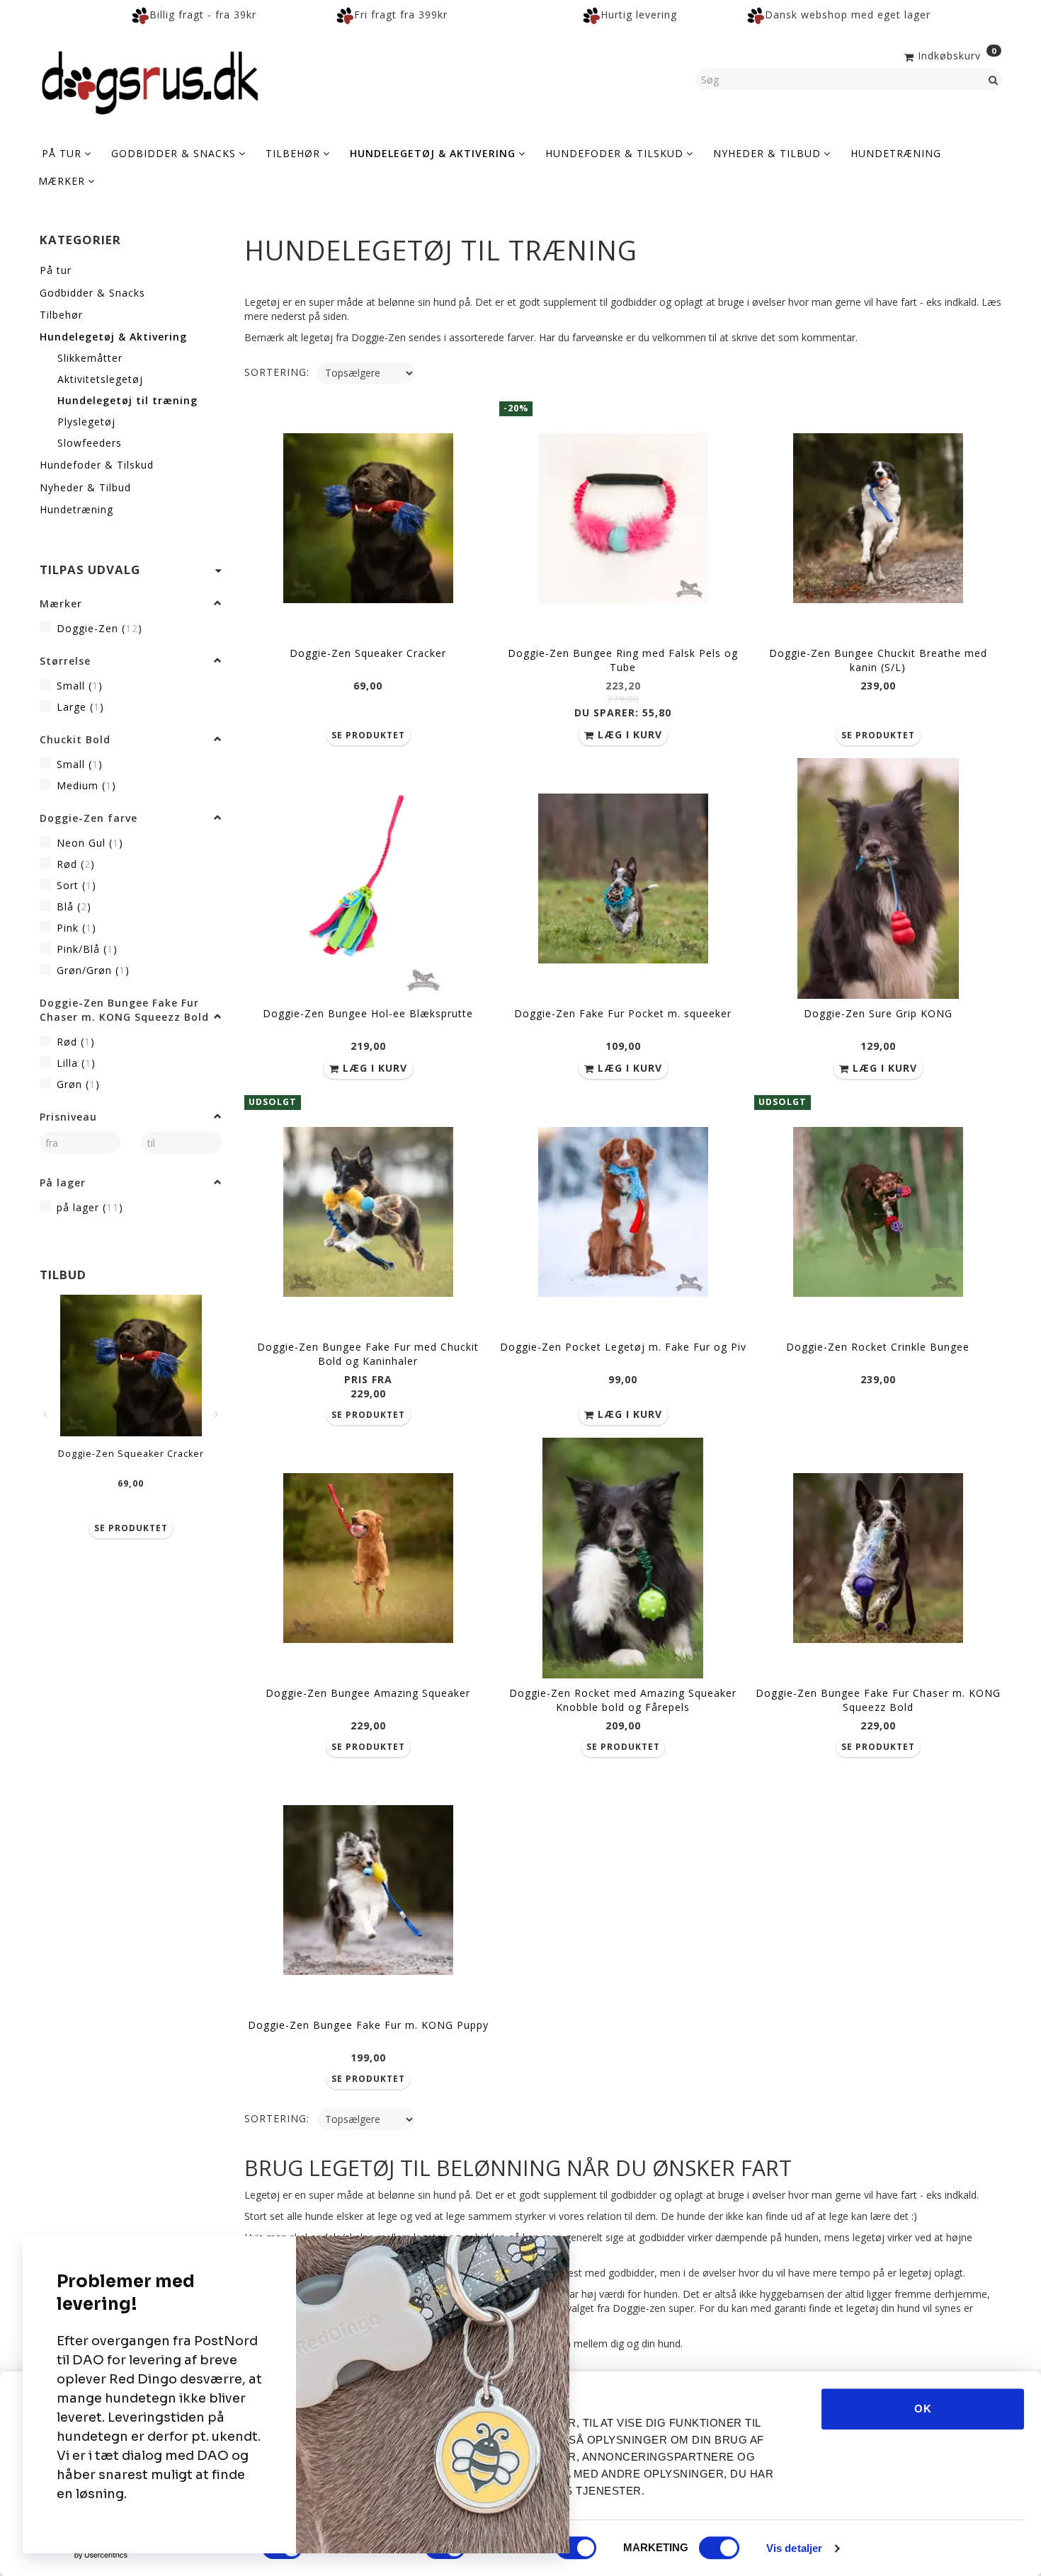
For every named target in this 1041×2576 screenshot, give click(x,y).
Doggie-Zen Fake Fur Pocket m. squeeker (623, 1013)
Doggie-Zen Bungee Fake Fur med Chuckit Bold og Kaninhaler (368, 1354)
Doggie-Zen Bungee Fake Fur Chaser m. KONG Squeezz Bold (878, 1700)
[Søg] (994, 79)
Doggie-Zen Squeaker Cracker (131, 1454)
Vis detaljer (794, 2548)
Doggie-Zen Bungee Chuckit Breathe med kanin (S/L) (878, 660)
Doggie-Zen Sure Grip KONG (878, 1013)
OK (923, 2409)
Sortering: (277, 372)
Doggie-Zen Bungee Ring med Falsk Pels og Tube (623, 660)
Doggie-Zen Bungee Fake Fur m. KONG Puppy (368, 2025)
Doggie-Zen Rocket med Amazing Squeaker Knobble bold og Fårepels (623, 1700)
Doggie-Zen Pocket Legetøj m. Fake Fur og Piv (623, 1347)
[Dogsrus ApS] (150, 81)
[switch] (576, 2548)
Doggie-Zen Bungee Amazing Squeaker (368, 1693)
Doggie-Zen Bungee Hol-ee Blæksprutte (368, 1013)
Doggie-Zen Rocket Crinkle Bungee (878, 1347)
